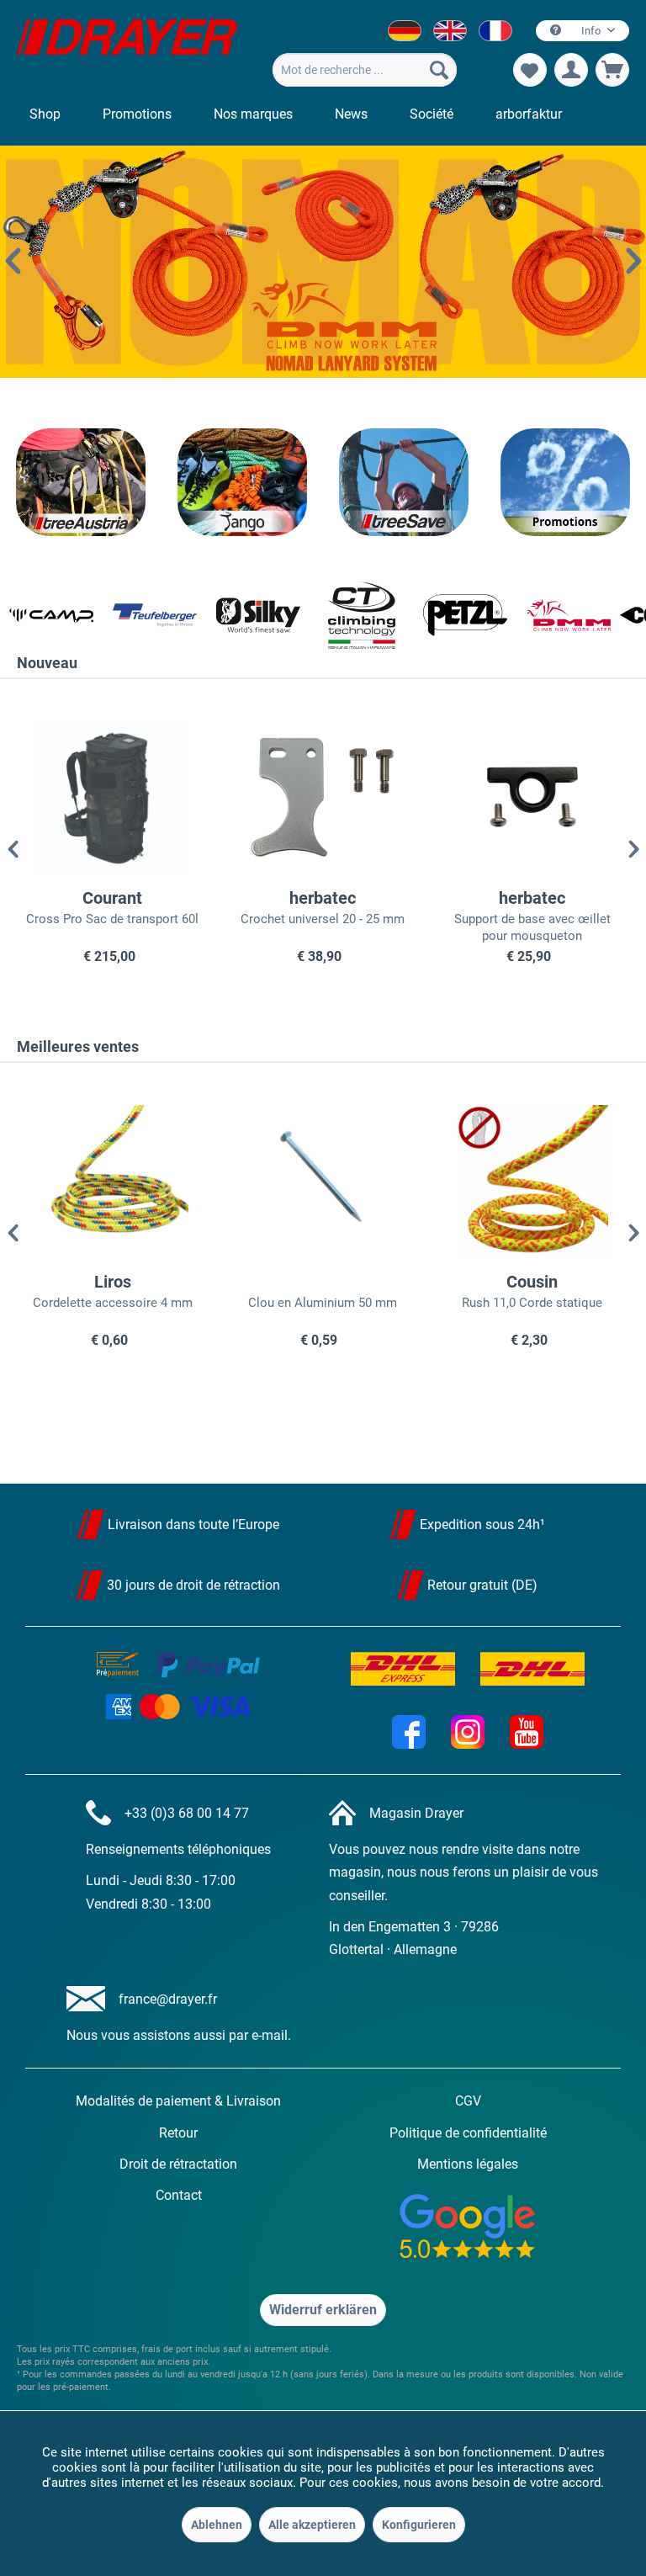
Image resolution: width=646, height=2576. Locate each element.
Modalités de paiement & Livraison (178, 2101)
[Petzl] (455, 615)
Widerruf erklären (323, 2310)
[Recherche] (439, 70)
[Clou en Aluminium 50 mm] (323, 1181)
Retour (178, 2133)
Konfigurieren (419, 2525)
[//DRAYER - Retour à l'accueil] (127, 49)
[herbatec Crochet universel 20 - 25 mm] (323, 797)
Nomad (323, 262)
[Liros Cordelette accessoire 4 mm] (112, 1181)
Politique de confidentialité (468, 2133)
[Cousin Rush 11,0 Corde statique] (532, 1181)
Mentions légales (468, 2164)
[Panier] (612, 70)
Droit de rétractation (178, 2164)
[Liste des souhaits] (530, 70)
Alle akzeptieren (312, 2525)
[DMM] (558, 615)
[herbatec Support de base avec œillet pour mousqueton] (532, 797)
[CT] (352, 615)
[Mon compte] (571, 70)
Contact (179, 2195)
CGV (468, 2101)
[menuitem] (364, 70)
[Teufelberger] (145, 615)
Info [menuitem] (591, 31)
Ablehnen (217, 2525)
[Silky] (249, 615)
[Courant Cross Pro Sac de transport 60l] (112, 797)
